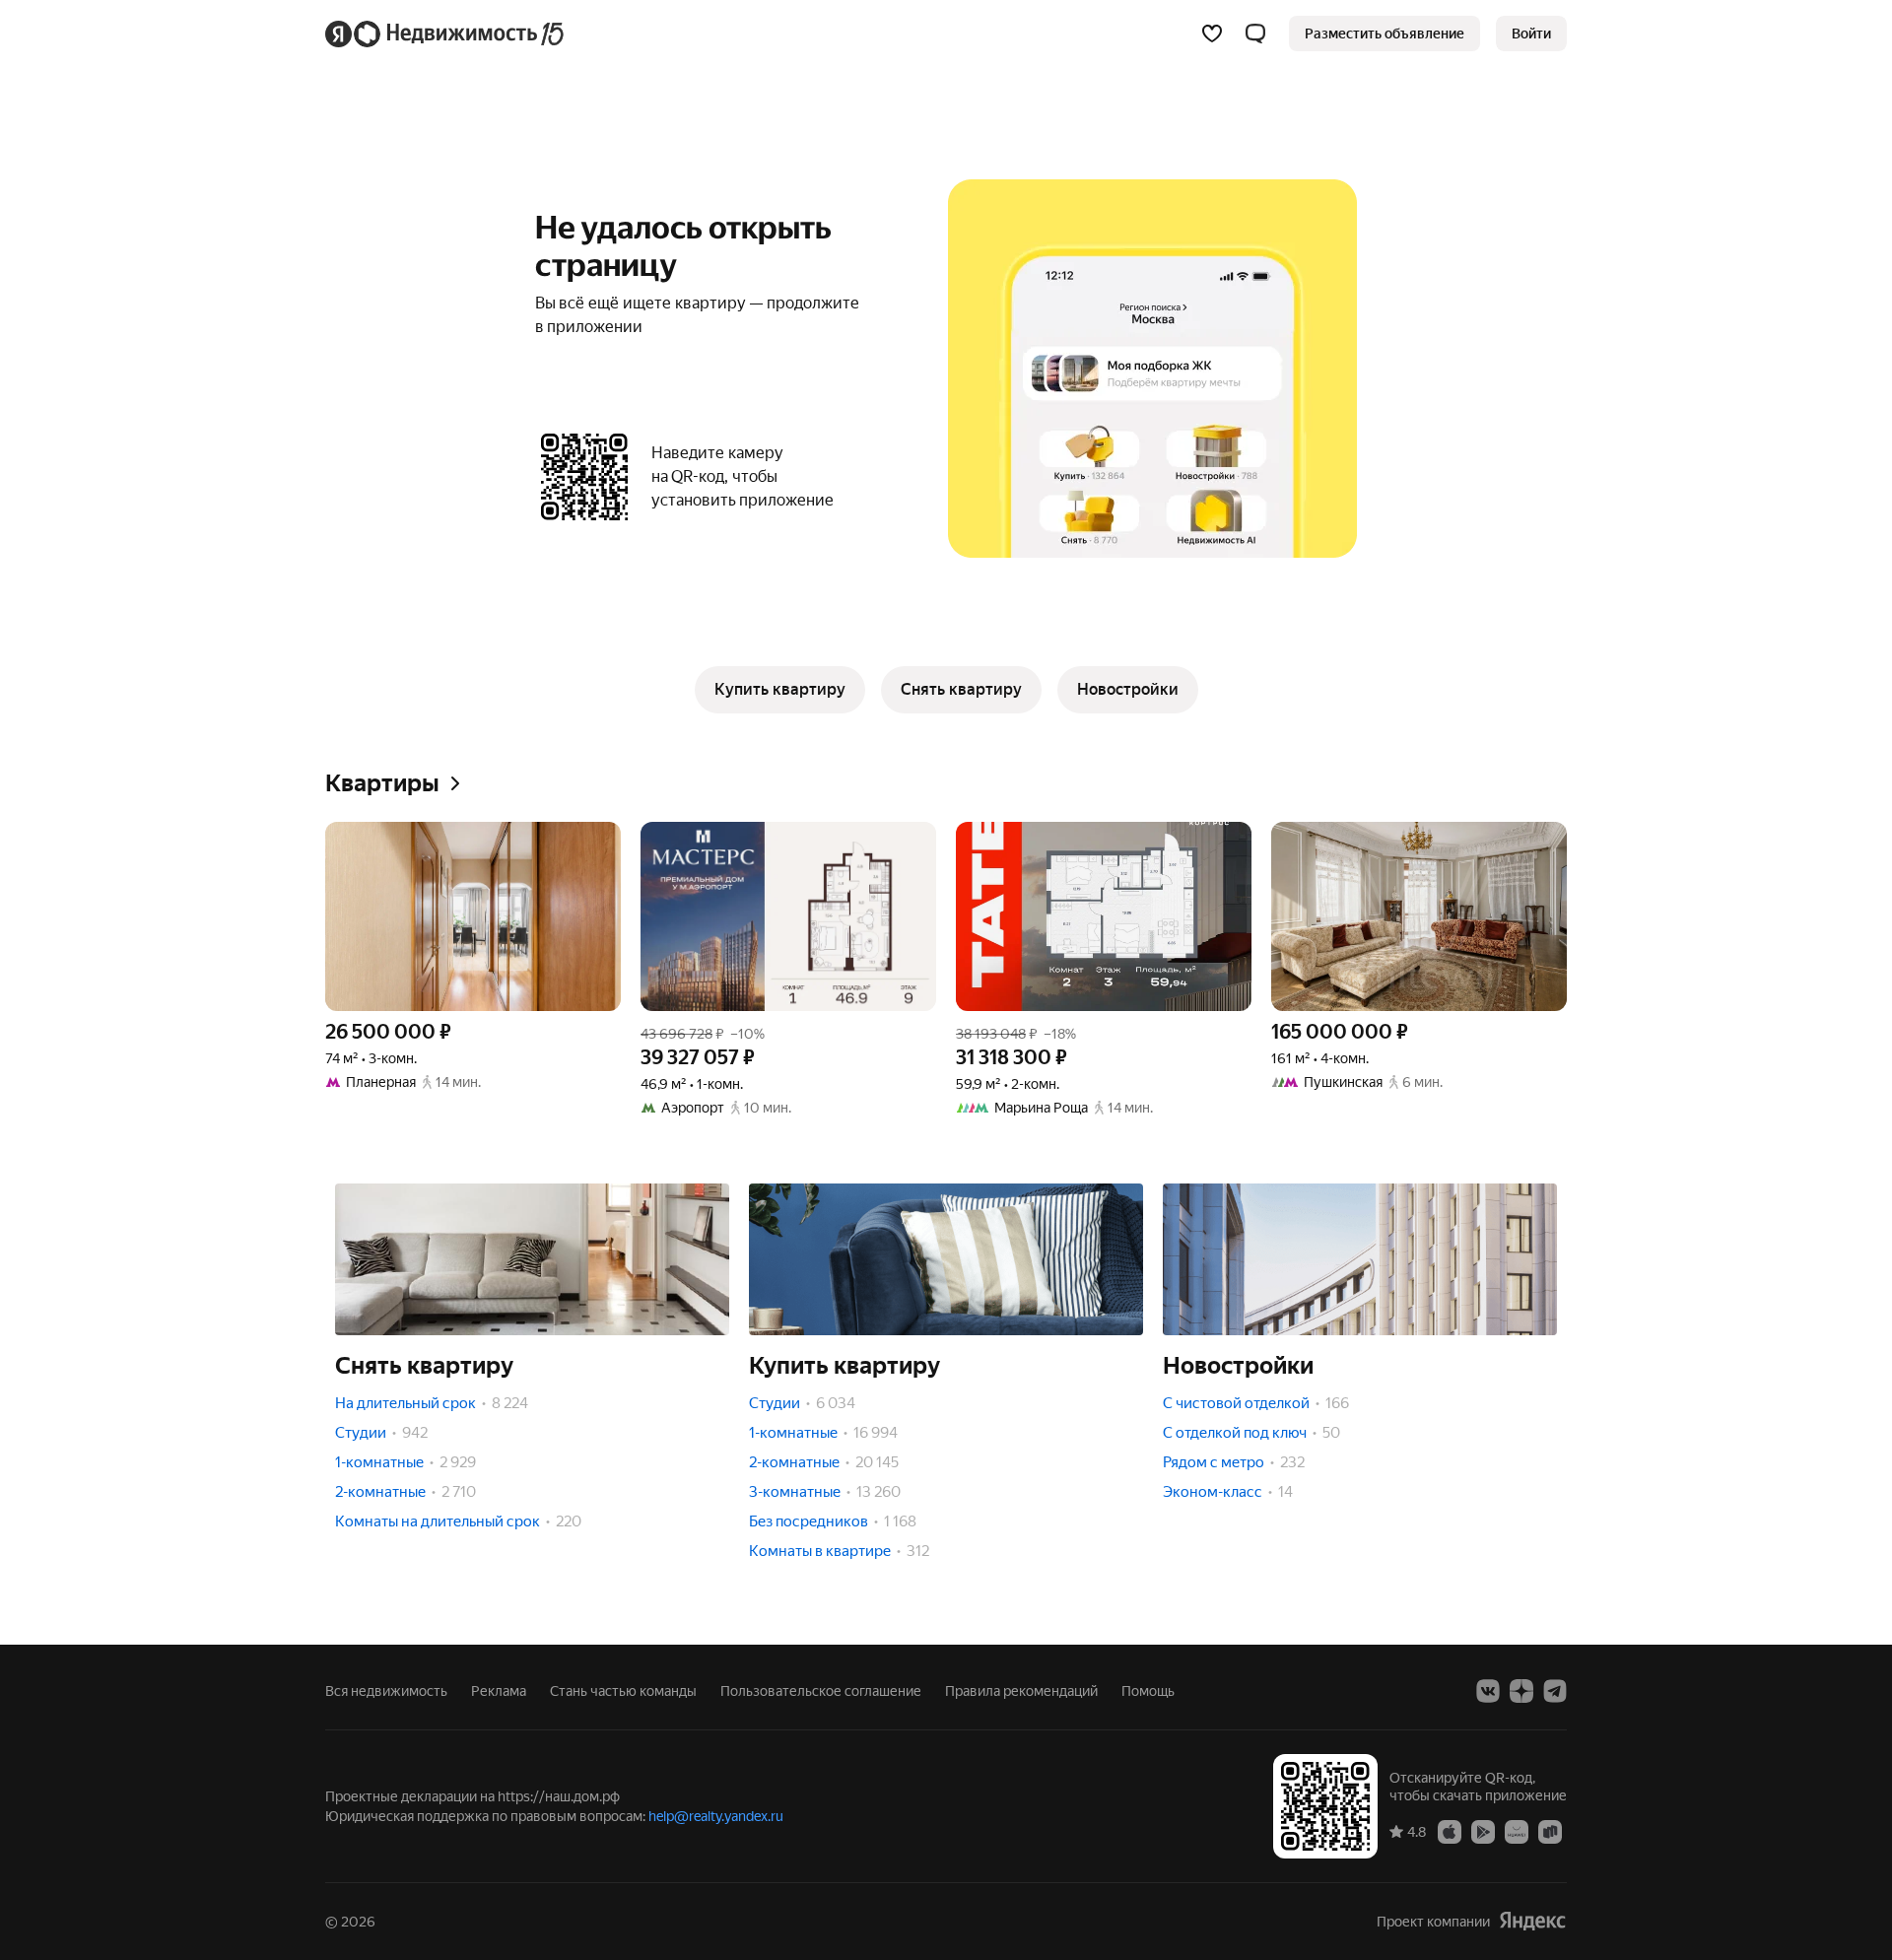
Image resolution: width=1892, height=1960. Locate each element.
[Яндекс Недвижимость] (446, 34)
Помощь (1148, 1691)
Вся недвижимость (386, 1691)
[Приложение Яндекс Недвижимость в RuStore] (1550, 1831)
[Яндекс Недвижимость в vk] (1488, 1691)
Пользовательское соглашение (821, 1691)
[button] (1255, 34)
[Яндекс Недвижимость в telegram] (1555, 1691)
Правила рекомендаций (1021, 1691)
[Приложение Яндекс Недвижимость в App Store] (1450, 1831)
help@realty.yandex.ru (716, 1816)
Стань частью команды (623, 1691)
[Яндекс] (1532, 1921)
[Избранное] (1212, 34)
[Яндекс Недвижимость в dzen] (1521, 1691)
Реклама (499, 1691)
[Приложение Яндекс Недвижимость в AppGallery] (1517, 1831)
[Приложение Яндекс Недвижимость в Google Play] (1483, 1831)
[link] (1531, 34)
